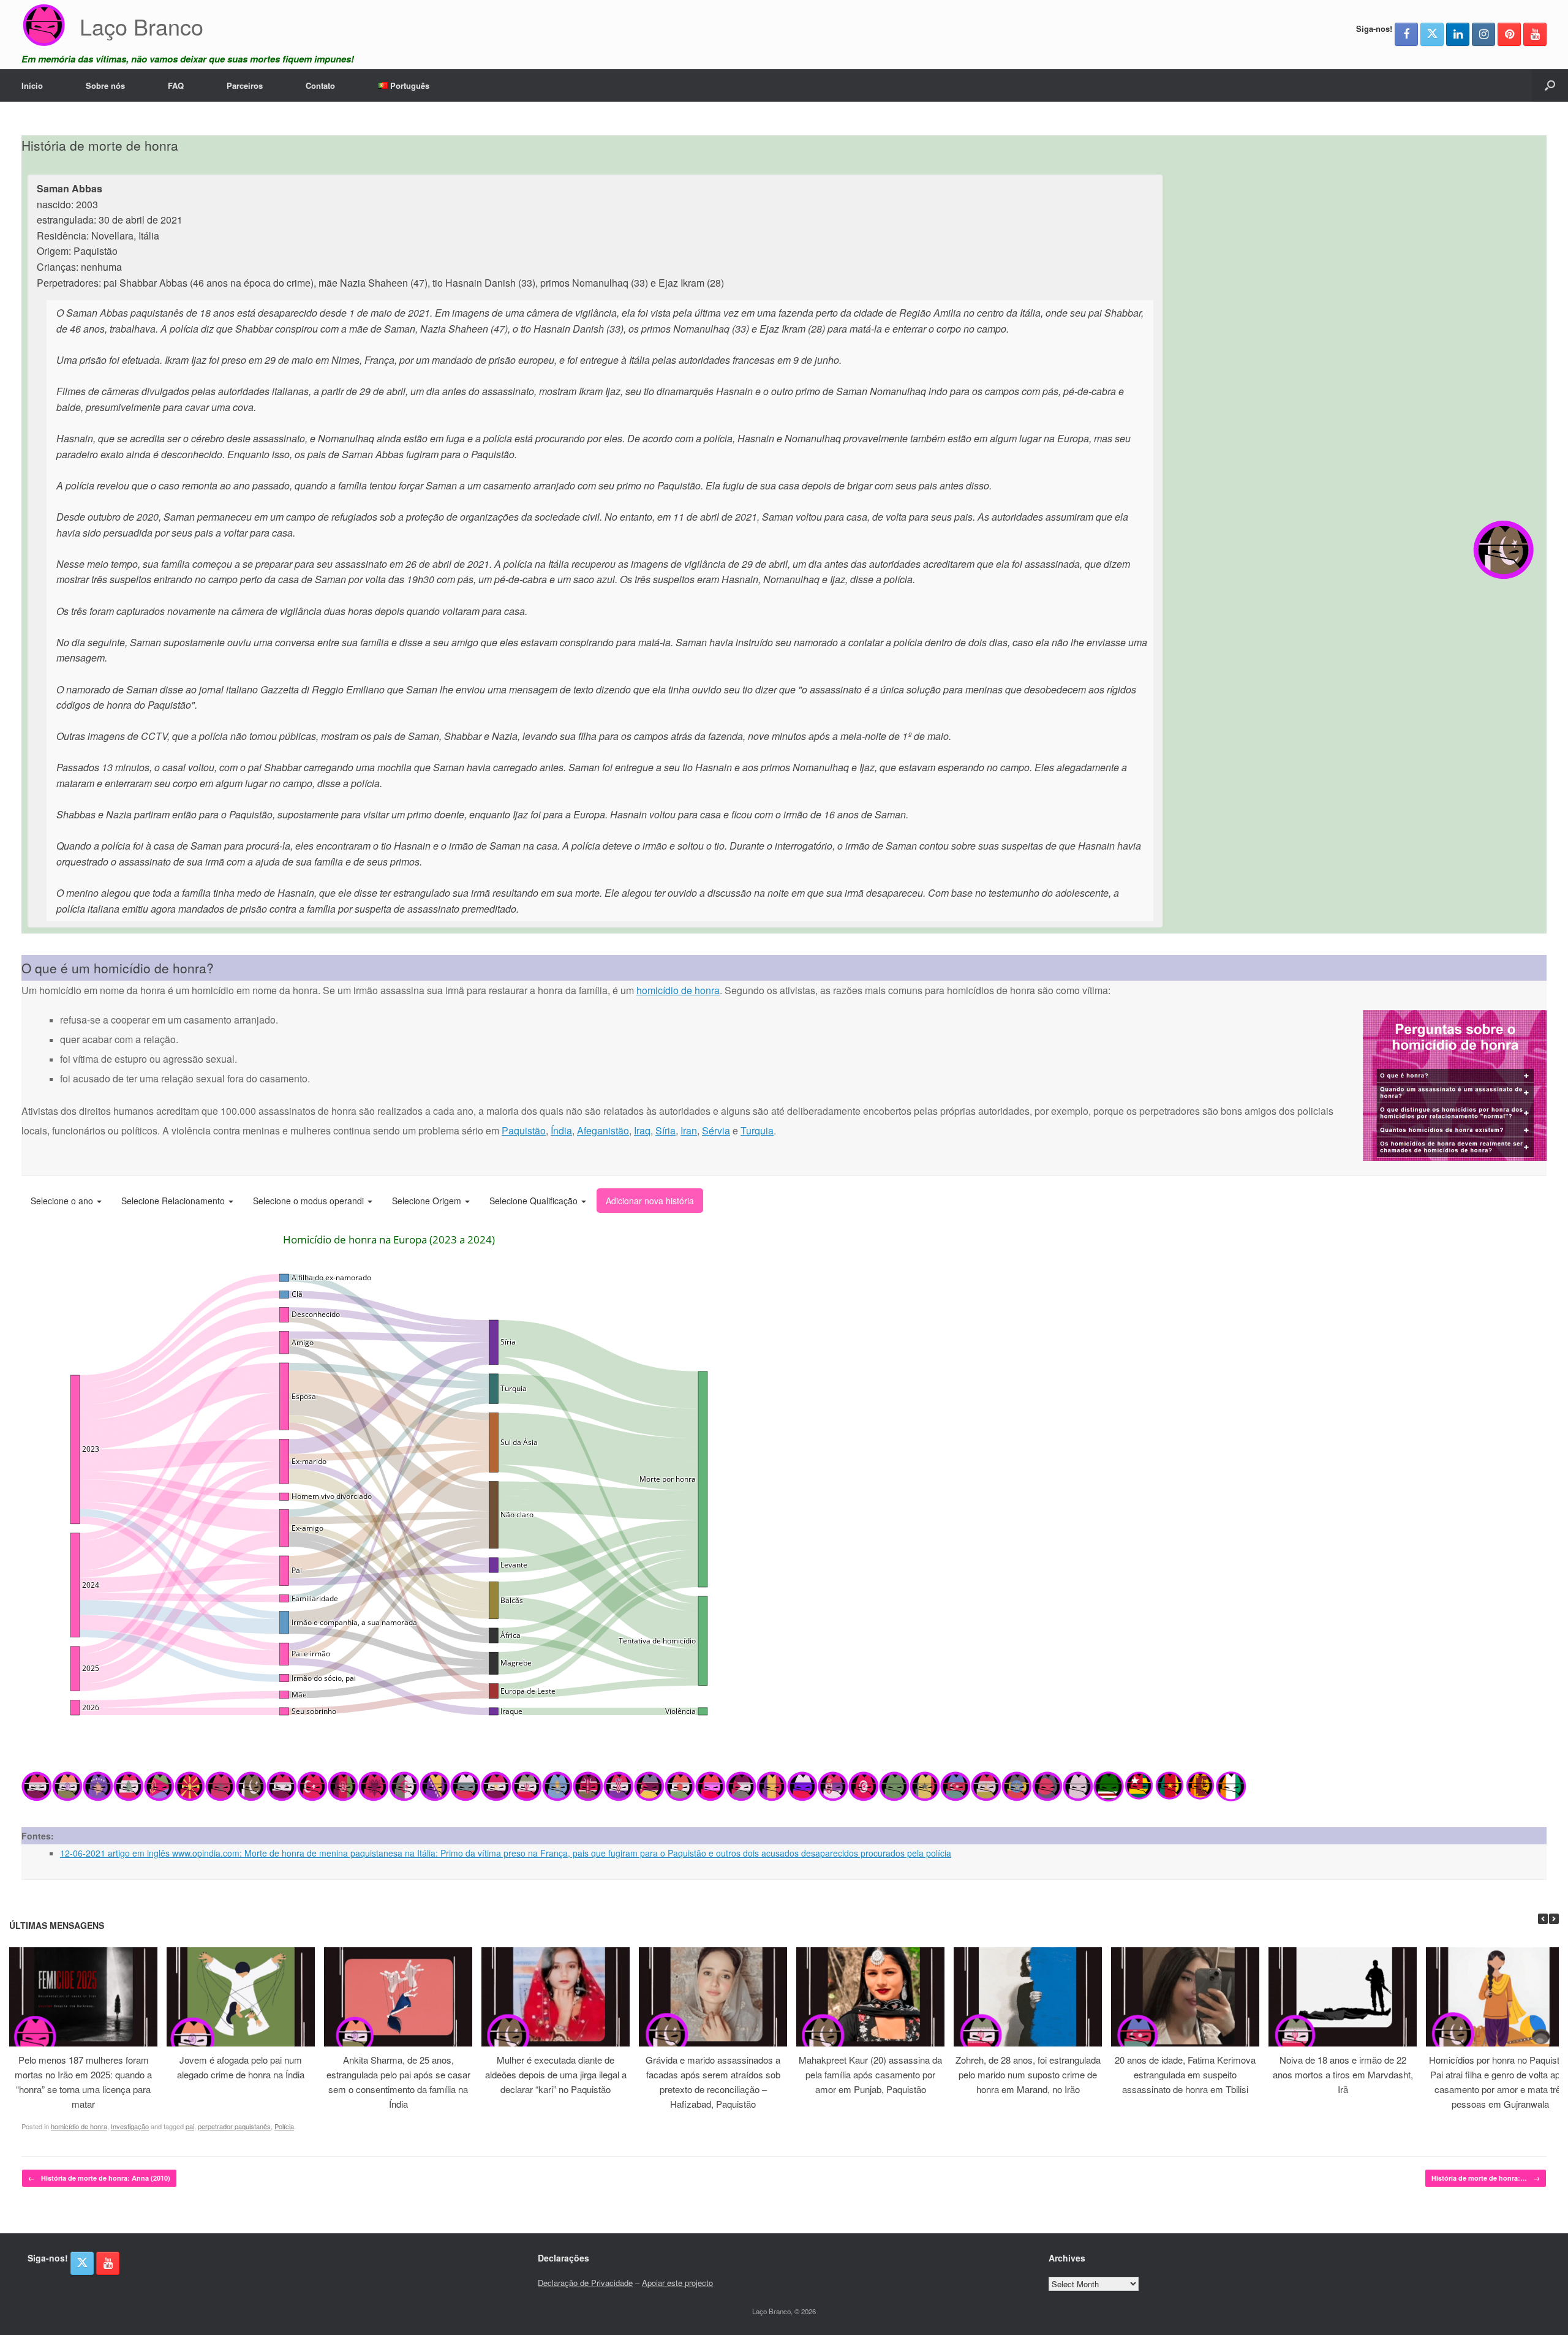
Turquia (757, 1130)
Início (32, 85)
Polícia (284, 2126)
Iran (689, 1130)
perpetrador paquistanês (234, 2126)
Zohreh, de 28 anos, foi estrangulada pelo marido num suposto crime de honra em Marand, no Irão (1028, 2074)
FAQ (176, 85)
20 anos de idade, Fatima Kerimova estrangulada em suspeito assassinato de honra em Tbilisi (1185, 2074)
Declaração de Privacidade (585, 2283)
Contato (320, 85)
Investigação (130, 2126)
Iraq (642, 1130)
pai (190, 2126)
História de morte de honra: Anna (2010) (99, 2178)
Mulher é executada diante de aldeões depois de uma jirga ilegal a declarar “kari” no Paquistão (556, 2074)
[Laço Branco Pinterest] (1509, 34)
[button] (1550, 85)
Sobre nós (105, 85)
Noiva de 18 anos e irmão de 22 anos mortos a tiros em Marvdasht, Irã (1343, 2074)
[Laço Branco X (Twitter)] (1432, 34)
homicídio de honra (678, 990)
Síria (665, 1130)
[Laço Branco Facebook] (1406, 34)
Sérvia (716, 1130)
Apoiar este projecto (677, 2283)
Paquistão (524, 1130)
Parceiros (245, 85)
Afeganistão (603, 1130)
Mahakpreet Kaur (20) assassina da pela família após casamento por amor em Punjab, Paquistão (870, 2074)
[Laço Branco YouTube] (1535, 34)
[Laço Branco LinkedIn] (1458, 34)
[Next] (1554, 1919)
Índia (561, 1130)
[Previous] (1543, 1919)
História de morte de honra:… (1486, 2178)
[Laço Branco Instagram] (1483, 34)
